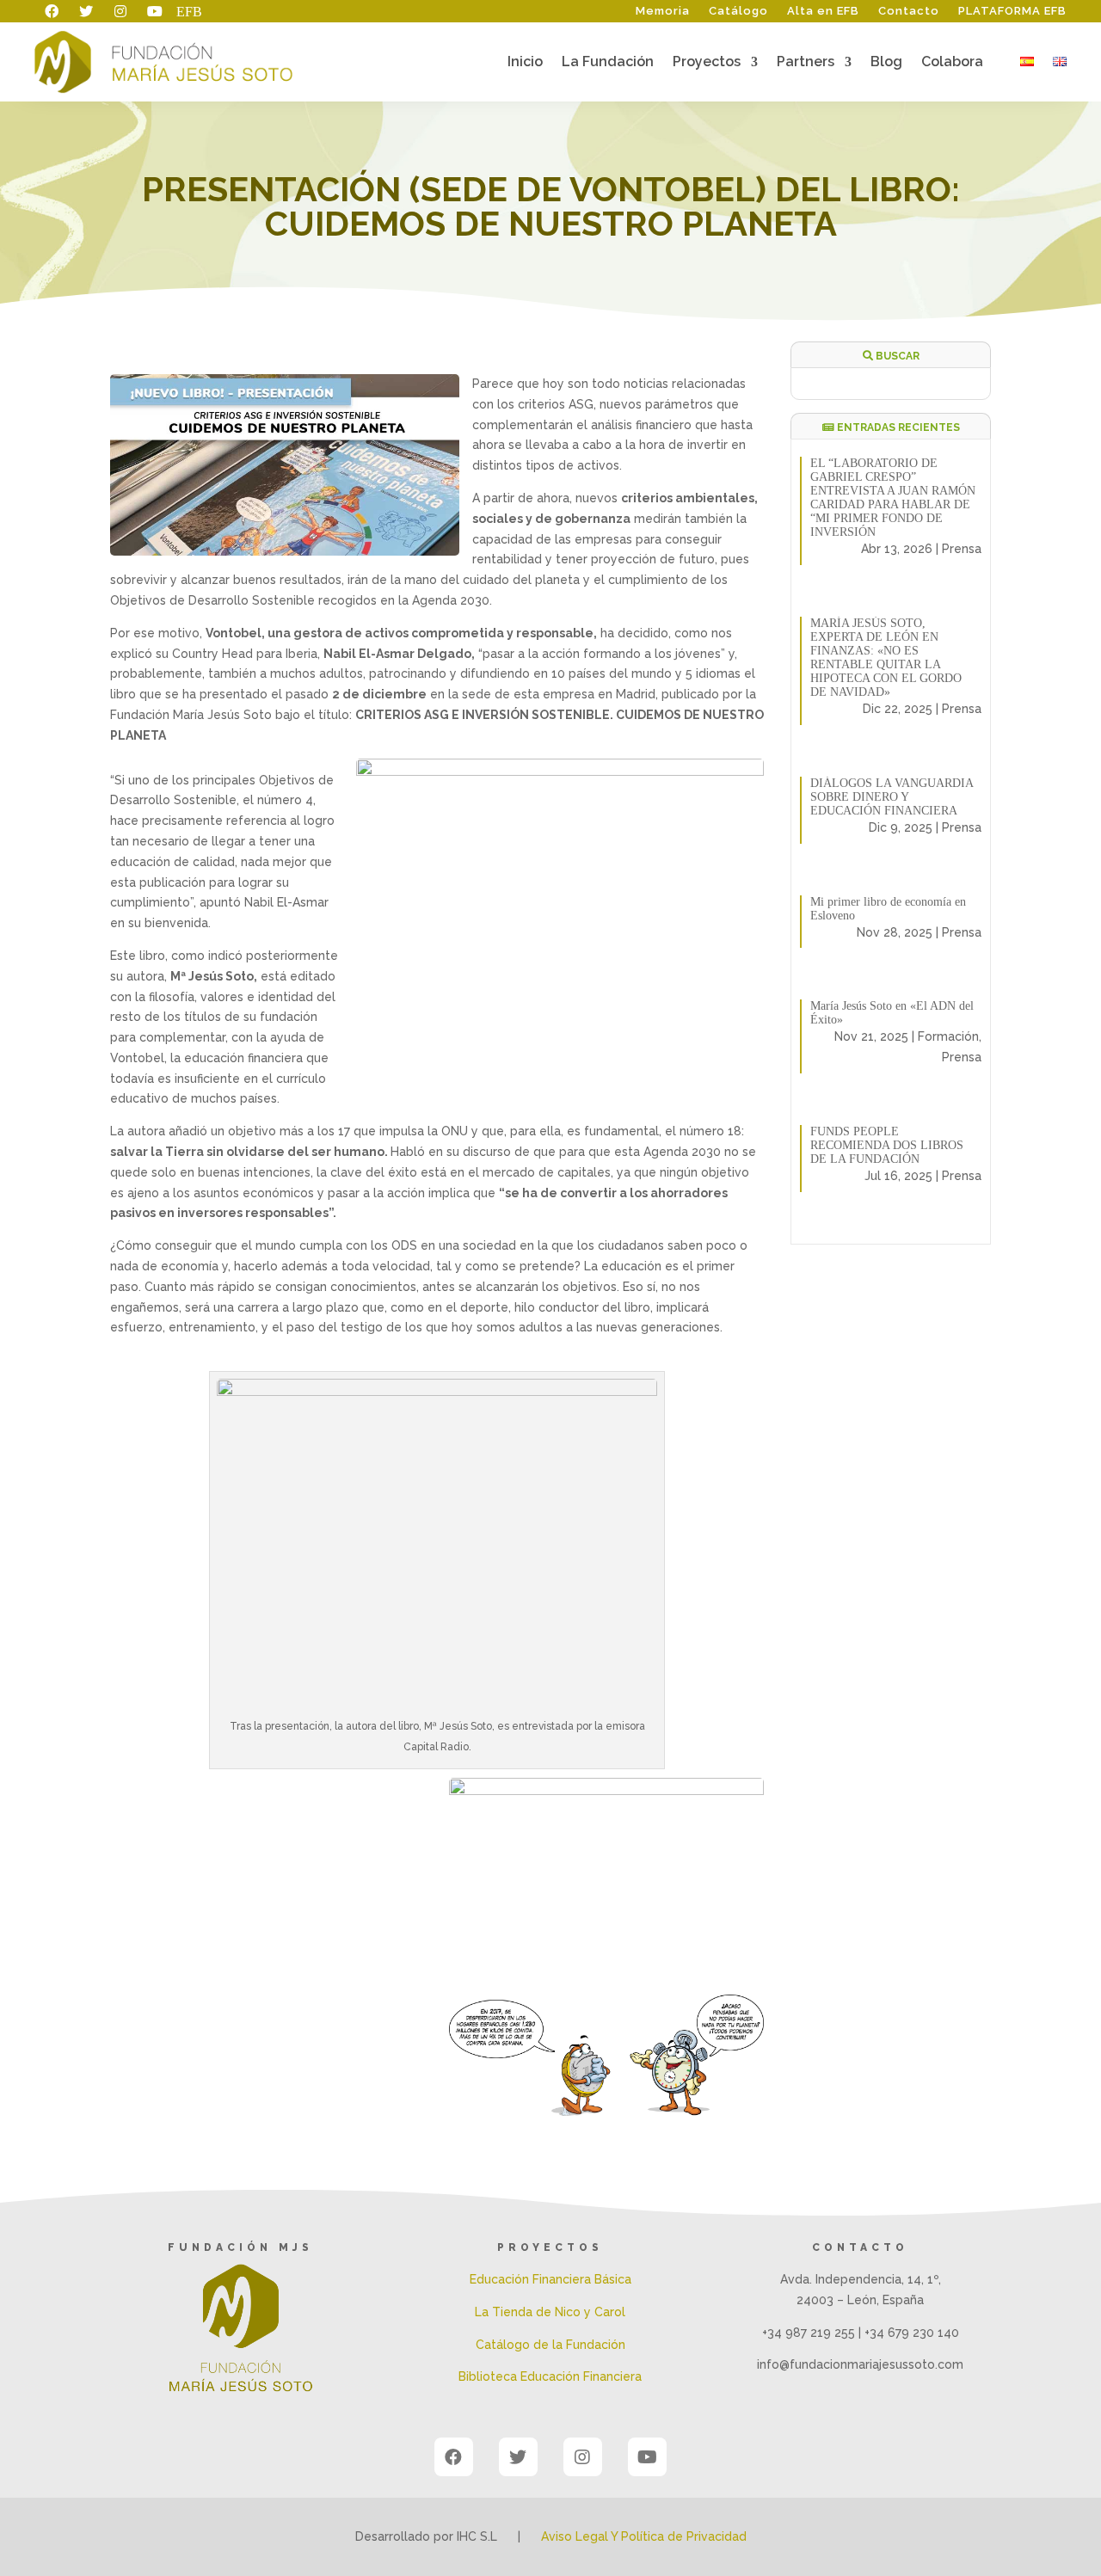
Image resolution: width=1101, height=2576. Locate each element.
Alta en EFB (823, 11)
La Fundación (608, 63)
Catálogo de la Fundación (550, 2345)
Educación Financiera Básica (550, 2279)
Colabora (952, 63)
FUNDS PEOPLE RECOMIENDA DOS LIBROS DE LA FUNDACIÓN (887, 1145)
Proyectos (707, 63)
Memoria (663, 11)
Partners (806, 63)
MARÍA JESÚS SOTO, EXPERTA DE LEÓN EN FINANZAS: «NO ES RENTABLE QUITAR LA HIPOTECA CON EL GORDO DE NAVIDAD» (886, 658)
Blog (886, 63)
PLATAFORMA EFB (1012, 11)
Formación (948, 1036)
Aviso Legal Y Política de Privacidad (644, 2536)
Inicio (525, 63)
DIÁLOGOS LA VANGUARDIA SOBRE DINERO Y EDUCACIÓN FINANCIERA (892, 797)
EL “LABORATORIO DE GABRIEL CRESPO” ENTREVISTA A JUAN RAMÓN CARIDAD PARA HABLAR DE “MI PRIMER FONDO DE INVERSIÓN (893, 498)
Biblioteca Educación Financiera (550, 2376)
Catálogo (738, 11)
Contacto (909, 11)
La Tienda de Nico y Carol (550, 2312)
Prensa (962, 549)
